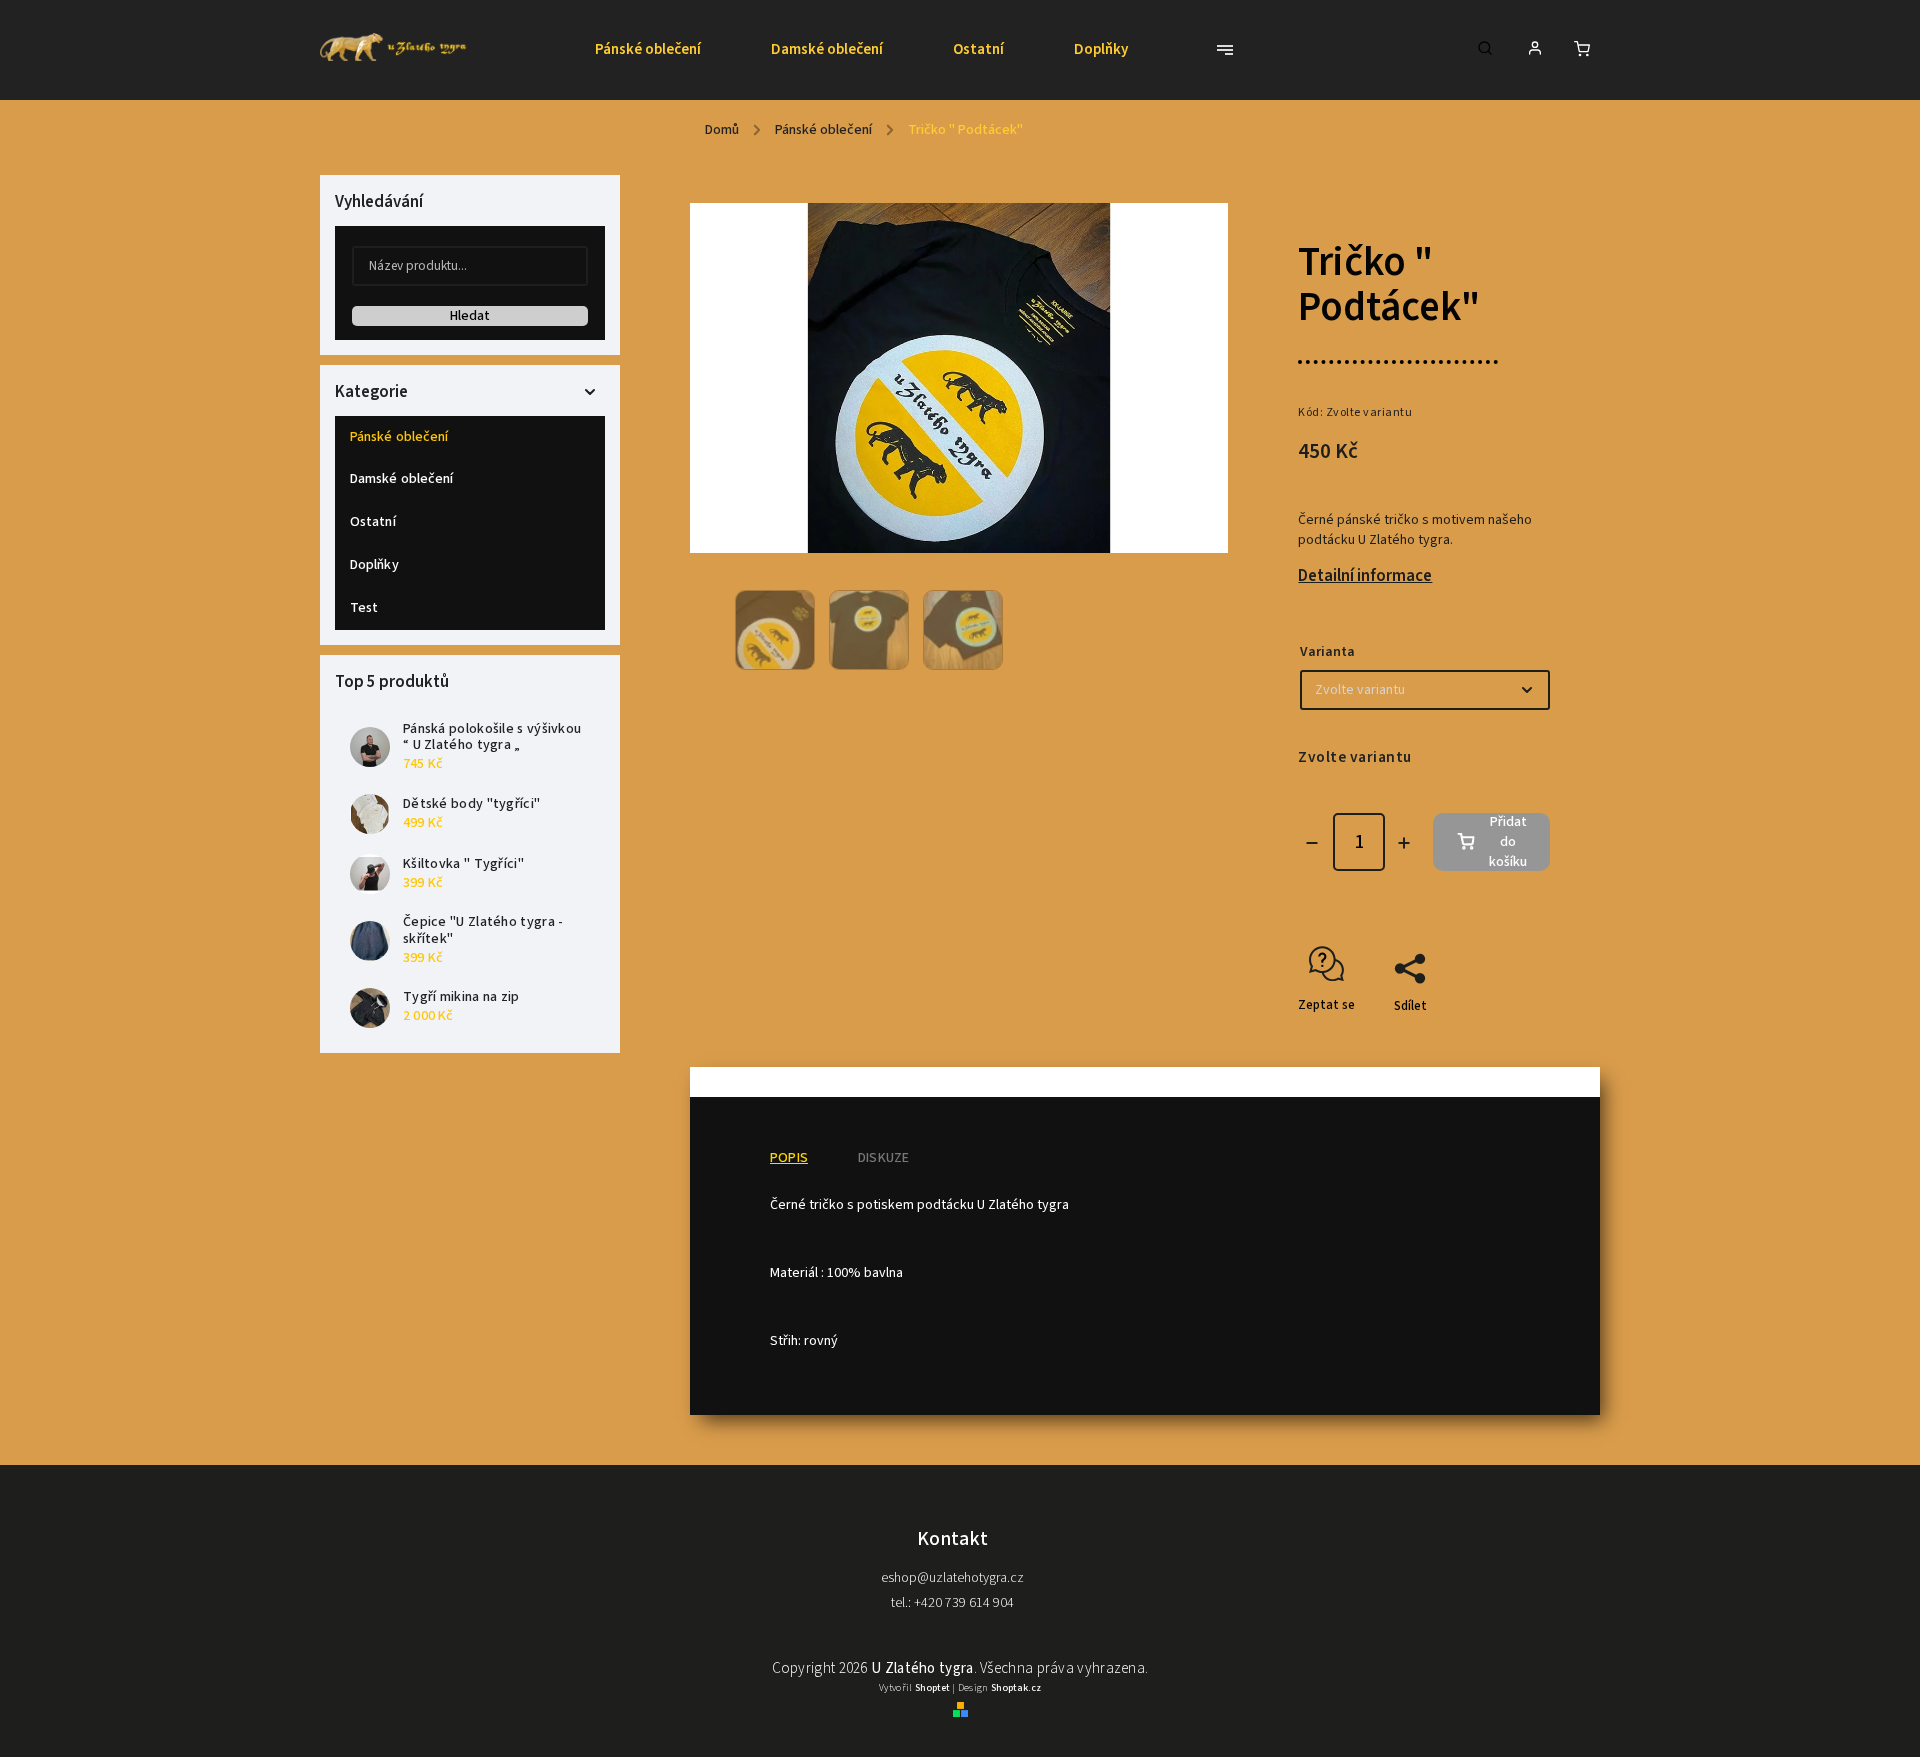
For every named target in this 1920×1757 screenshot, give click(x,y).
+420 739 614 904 (962, 1603)
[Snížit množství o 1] (1312, 843)
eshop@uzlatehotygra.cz (952, 1578)
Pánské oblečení (399, 437)
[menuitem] (665, 50)
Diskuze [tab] (883, 1158)
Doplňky (374, 565)
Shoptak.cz (1016, 1688)
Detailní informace (1365, 576)
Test (364, 608)
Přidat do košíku (1508, 842)
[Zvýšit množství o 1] (1404, 843)
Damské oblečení (402, 479)
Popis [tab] (789, 1158)
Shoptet (932, 1688)
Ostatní (373, 522)
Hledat (470, 316)
